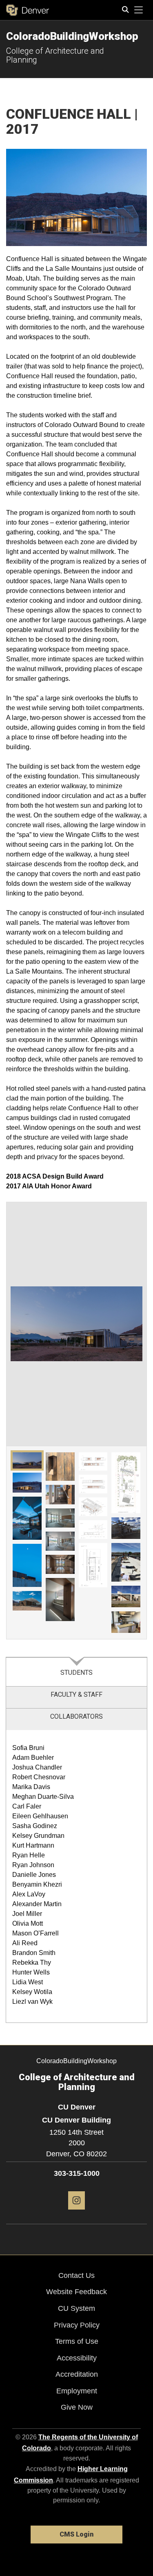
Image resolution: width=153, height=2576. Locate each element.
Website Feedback (76, 2292)
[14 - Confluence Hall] (93, 1507)
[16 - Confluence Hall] (93, 1565)
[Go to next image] (112, 1324)
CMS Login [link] (76, 2534)
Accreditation (77, 2374)
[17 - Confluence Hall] (126, 1483)
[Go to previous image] (42, 1324)
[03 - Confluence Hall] (27, 1518)
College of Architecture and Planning (55, 55)
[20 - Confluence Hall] (126, 1596)
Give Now (77, 2407)
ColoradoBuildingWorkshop (72, 36)
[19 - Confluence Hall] (126, 1562)
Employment (77, 2391)
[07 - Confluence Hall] (60, 1494)
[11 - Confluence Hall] (60, 1600)
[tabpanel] (76, 1877)
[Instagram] (76, 2213)
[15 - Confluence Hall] (93, 1530)
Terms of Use (77, 2341)
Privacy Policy (77, 2325)
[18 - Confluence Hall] (126, 1528)
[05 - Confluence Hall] (27, 1601)
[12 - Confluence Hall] (93, 1462)
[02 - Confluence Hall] (27, 1483)
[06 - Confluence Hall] (60, 1467)
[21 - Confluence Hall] (126, 1622)
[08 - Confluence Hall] (60, 1518)
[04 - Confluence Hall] (27, 1565)
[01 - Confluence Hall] (27, 1460)
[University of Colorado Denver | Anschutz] (28, 10)
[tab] (76, 1672)
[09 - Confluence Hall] (60, 1541)
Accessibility (77, 2358)
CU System (76, 2308)
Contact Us (76, 2275)
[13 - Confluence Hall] (93, 1484)
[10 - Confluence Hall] (60, 1564)
